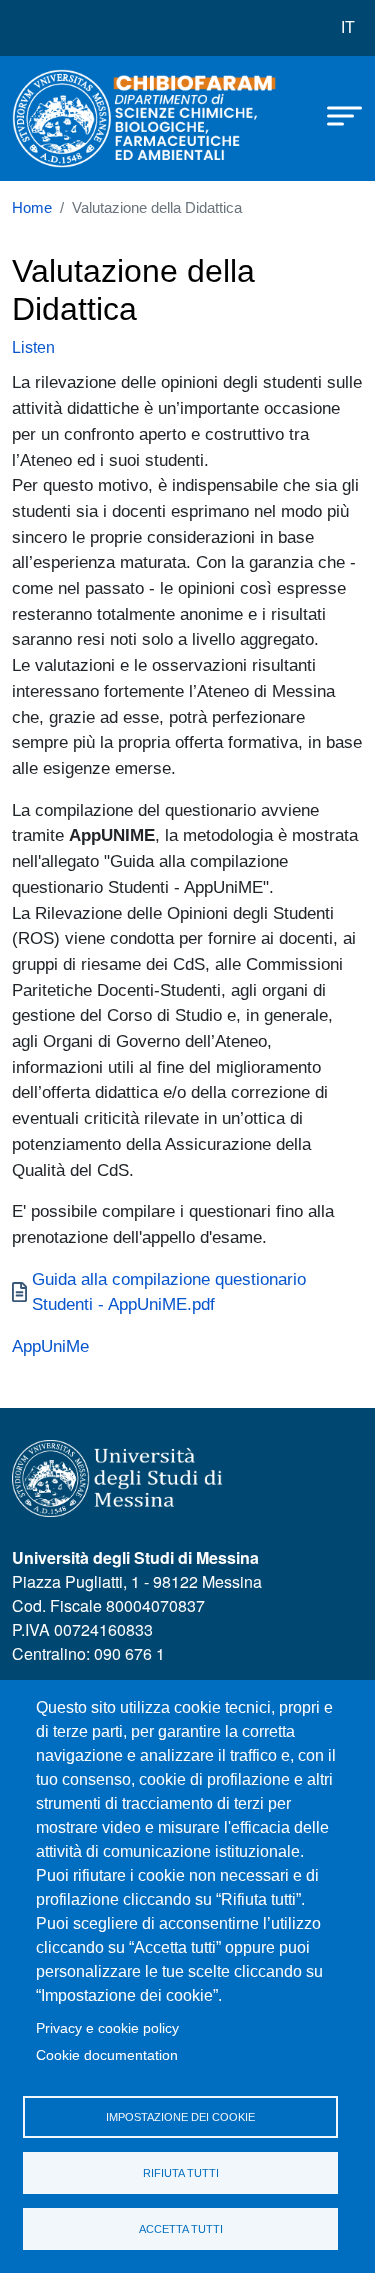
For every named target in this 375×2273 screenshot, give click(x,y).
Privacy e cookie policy (107, 2028)
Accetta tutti (181, 2229)
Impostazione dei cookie (180, 2117)
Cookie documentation (107, 2055)
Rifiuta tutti (181, 2173)
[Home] (62, 118)
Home (32, 208)
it (348, 27)
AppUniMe (50, 1346)
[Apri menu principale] (335, 115)
